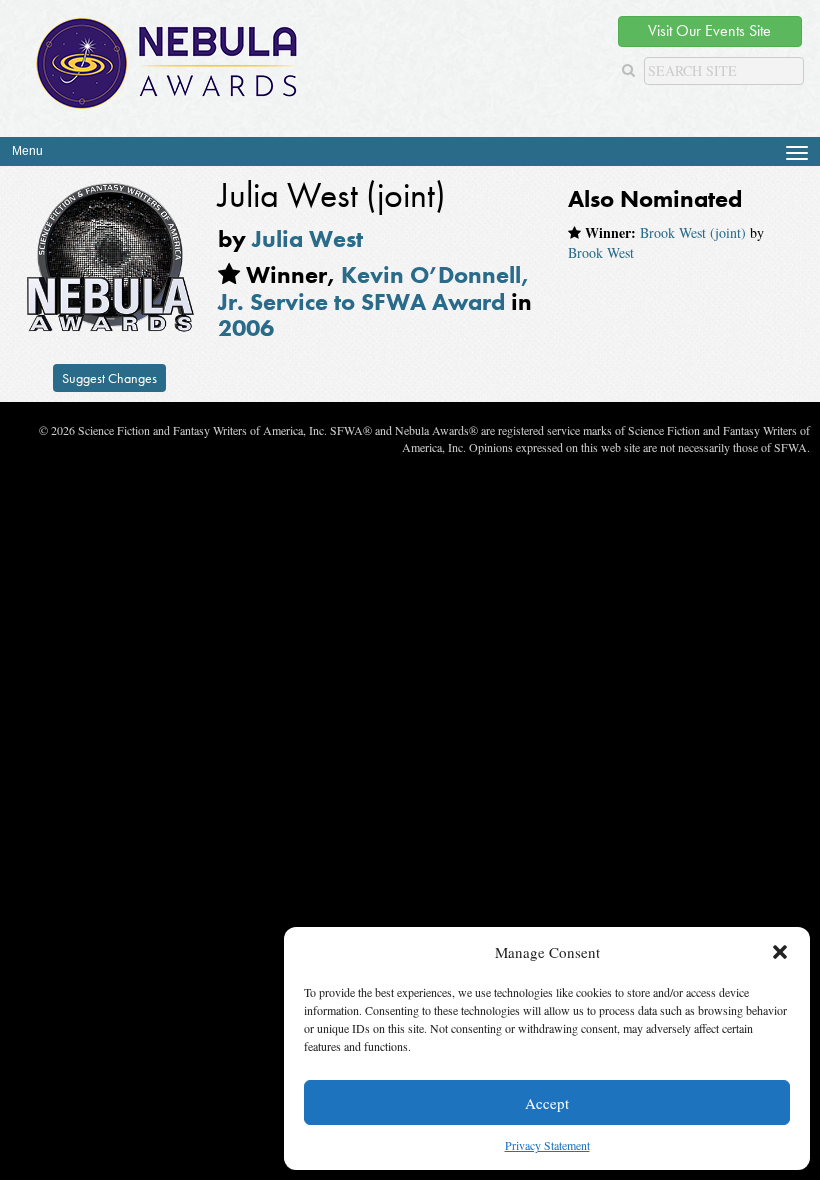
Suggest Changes (109, 378)
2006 (246, 327)
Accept (547, 1103)
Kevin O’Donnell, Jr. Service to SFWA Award (373, 287)
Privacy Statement (547, 1145)
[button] (780, 952)
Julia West (307, 238)
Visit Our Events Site (709, 30)
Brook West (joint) (693, 232)
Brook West (601, 252)
